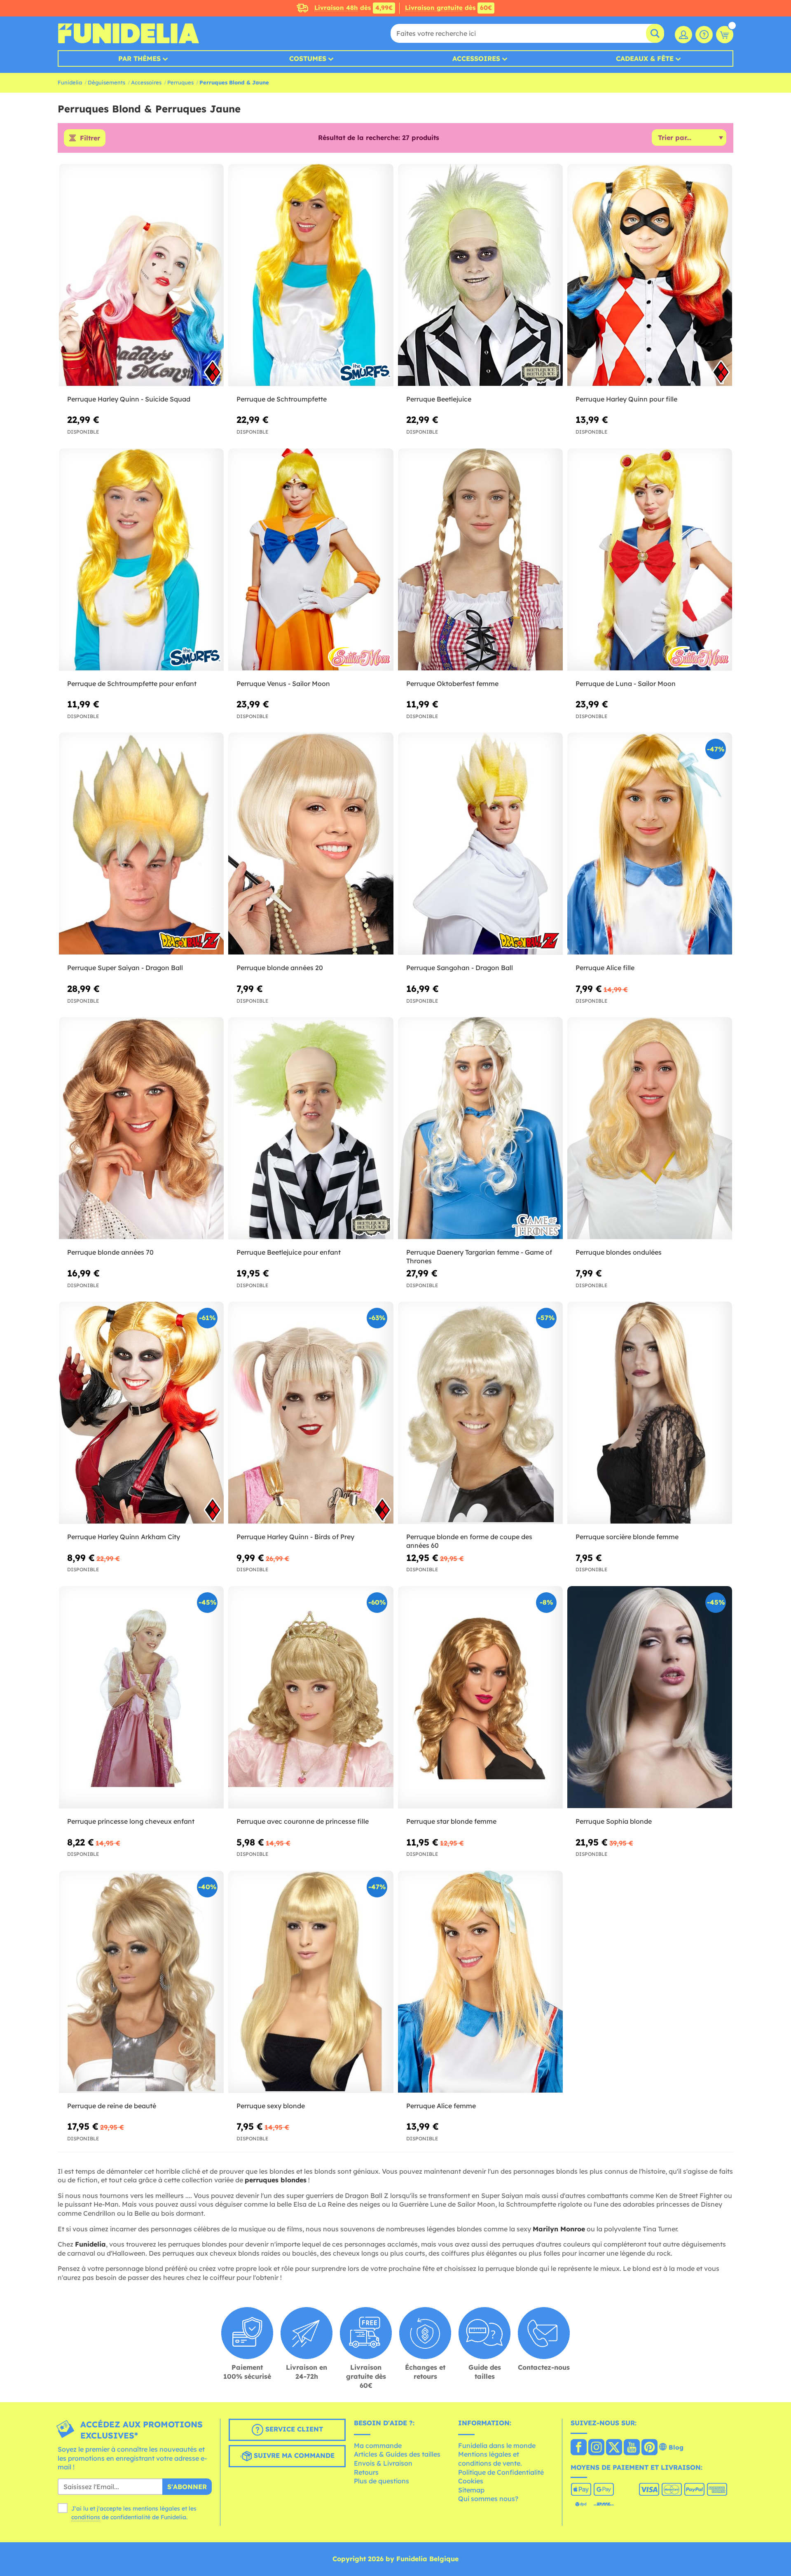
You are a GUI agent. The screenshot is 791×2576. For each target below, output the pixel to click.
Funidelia (70, 82)
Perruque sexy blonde (271, 2106)
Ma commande (378, 2445)
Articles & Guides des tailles (397, 2454)
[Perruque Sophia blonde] (650, 1697)
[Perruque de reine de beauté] (141, 1982)
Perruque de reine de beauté (112, 2106)
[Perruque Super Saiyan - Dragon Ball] (141, 844)
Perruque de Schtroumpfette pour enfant (132, 684)
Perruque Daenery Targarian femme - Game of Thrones (479, 1256)
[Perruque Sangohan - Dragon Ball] (480, 844)
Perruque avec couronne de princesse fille (303, 1821)
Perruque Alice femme (441, 2106)
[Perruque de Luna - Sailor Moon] (650, 560)
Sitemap (471, 2490)
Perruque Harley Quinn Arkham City (124, 1537)
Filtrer (90, 138)
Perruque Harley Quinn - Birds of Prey (295, 1537)
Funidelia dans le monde (497, 2445)
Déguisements (106, 82)
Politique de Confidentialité (501, 2472)
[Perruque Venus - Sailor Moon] (311, 560)
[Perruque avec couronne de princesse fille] (311, 1697)
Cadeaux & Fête (645, 58)
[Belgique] (579, 2448)
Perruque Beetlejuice (439, 399)
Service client (293, 2429)
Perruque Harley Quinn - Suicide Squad (129, 399)
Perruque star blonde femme (451, 1821)
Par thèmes (139, 58)
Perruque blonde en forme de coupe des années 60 (469, 1541)
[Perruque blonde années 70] (141, 1128)
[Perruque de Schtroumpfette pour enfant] (141, 560)
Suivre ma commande (293, 2455)
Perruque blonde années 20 (280, 968)
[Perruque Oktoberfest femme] (480, 560)
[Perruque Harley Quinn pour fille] (650, 275)
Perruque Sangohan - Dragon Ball (460, 968)
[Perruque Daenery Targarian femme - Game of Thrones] (480, 1128)
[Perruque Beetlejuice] (480, 275)
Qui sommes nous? (488, 2499)
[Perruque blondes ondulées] (650, 1128)
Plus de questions (381, 2481)
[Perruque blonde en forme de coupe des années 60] (480, 1413)
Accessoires (476, 58)
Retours (366, 2472)
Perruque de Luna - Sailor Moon (626, 684)
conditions (86, 2517)
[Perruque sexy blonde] (311, 1982)
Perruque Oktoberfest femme (452, 684)
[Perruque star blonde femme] (480, 1697)
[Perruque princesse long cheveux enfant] (141, 1697)
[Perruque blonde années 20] (311, 844)
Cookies (471, 2481)
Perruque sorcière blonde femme (627, 1537)
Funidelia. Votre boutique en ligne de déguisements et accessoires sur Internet (128, 33)
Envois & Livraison (383, 2463)
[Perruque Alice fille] (650, 844)
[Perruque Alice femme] (480, 1982)
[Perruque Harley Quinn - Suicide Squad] (141, 275)
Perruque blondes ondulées (619, 1252)
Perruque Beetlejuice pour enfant (289, 1252)
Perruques (180, 82)
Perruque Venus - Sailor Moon (283, 684)
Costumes (308, 58)
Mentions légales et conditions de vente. (490, 2459)
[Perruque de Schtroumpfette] (311, 275)
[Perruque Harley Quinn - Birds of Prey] (311, 1413)
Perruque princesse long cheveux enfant (131, 1821)
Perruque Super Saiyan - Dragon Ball (125, 968)
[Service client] (704, 35)
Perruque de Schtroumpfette (282, 399)
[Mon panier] (725, 35)
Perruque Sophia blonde (614, 1821)
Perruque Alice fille (605, 968)
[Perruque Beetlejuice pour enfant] (311, 1128)
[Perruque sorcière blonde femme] (650, 1413)
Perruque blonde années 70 (110, 1252)
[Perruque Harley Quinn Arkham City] (141, 1413)
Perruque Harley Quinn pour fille (626, 399)
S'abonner (187, 2487)
